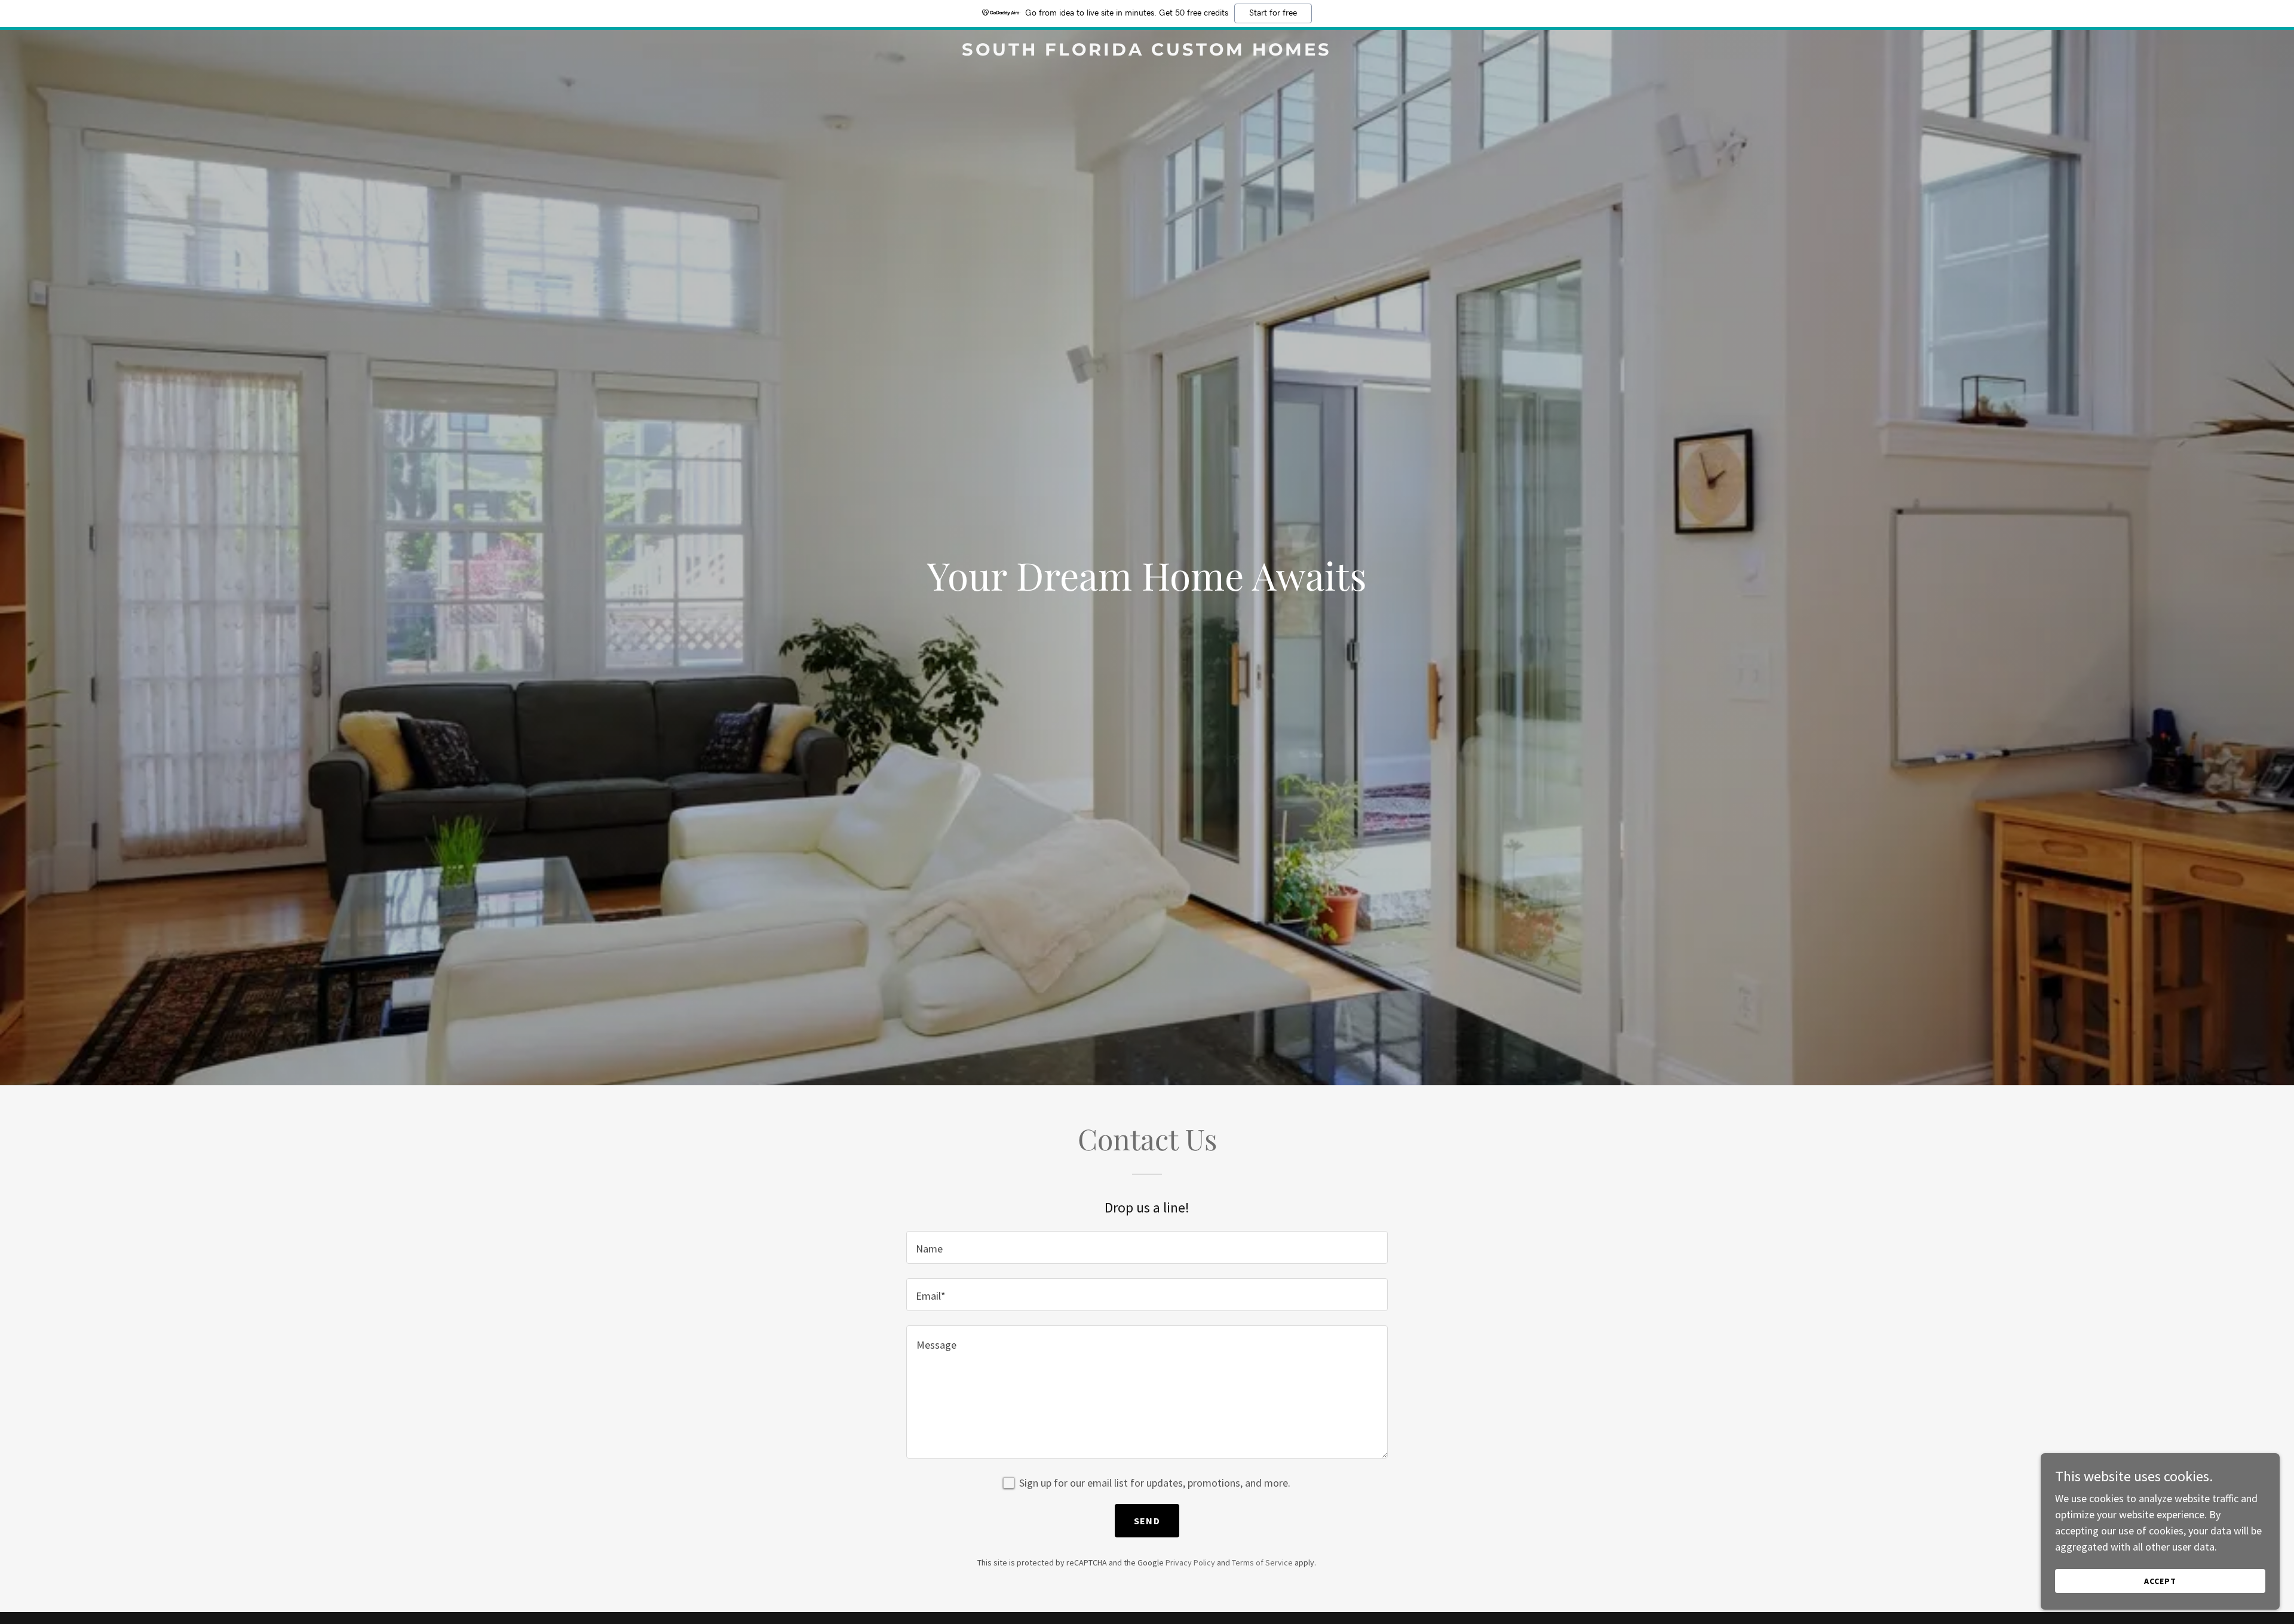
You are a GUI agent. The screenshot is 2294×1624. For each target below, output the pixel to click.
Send (1147, 1521)
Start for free (1273, 13)
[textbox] (1147, 1247)
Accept (2160, 1581)
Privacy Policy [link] (1190, 1562)
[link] (1147, 52)
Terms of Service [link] (1262, 1562)
